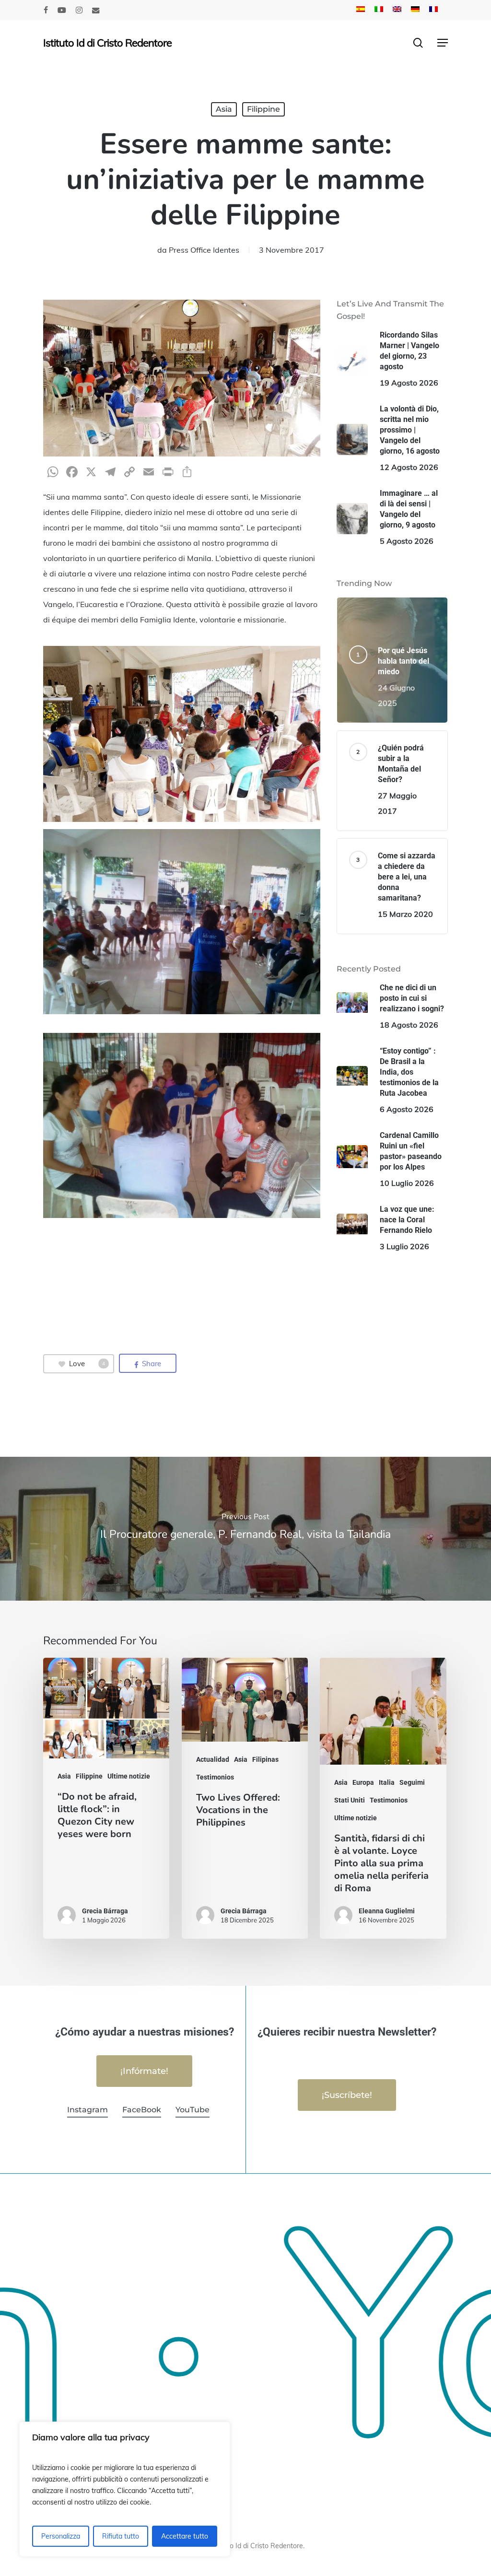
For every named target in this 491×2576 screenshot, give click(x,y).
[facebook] (46, 10)
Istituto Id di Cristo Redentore (107, 43)
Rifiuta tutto (121, 2536)
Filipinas (265, 1759)
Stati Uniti (350, 1800)
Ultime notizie (129, 1776)
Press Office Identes (204, 250)
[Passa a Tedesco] (415, 10)
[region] (125, 2489)
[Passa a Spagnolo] (361, 10)
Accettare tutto (185, 2536)
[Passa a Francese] (433, 10)
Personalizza (61, 2536)
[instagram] (79, 10)
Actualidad (213, 1759)
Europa (363, 1782)
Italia (387, 1782)
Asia (224, 109)
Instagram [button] (88, 2110)
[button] (443, 43)
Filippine (263, 109)
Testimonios (215, 1777)
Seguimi (412, 1782)
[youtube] (62, 10)
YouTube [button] (193, 2110)
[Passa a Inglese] (397, 10)
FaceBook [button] (142, 2110)
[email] (96, 10)
